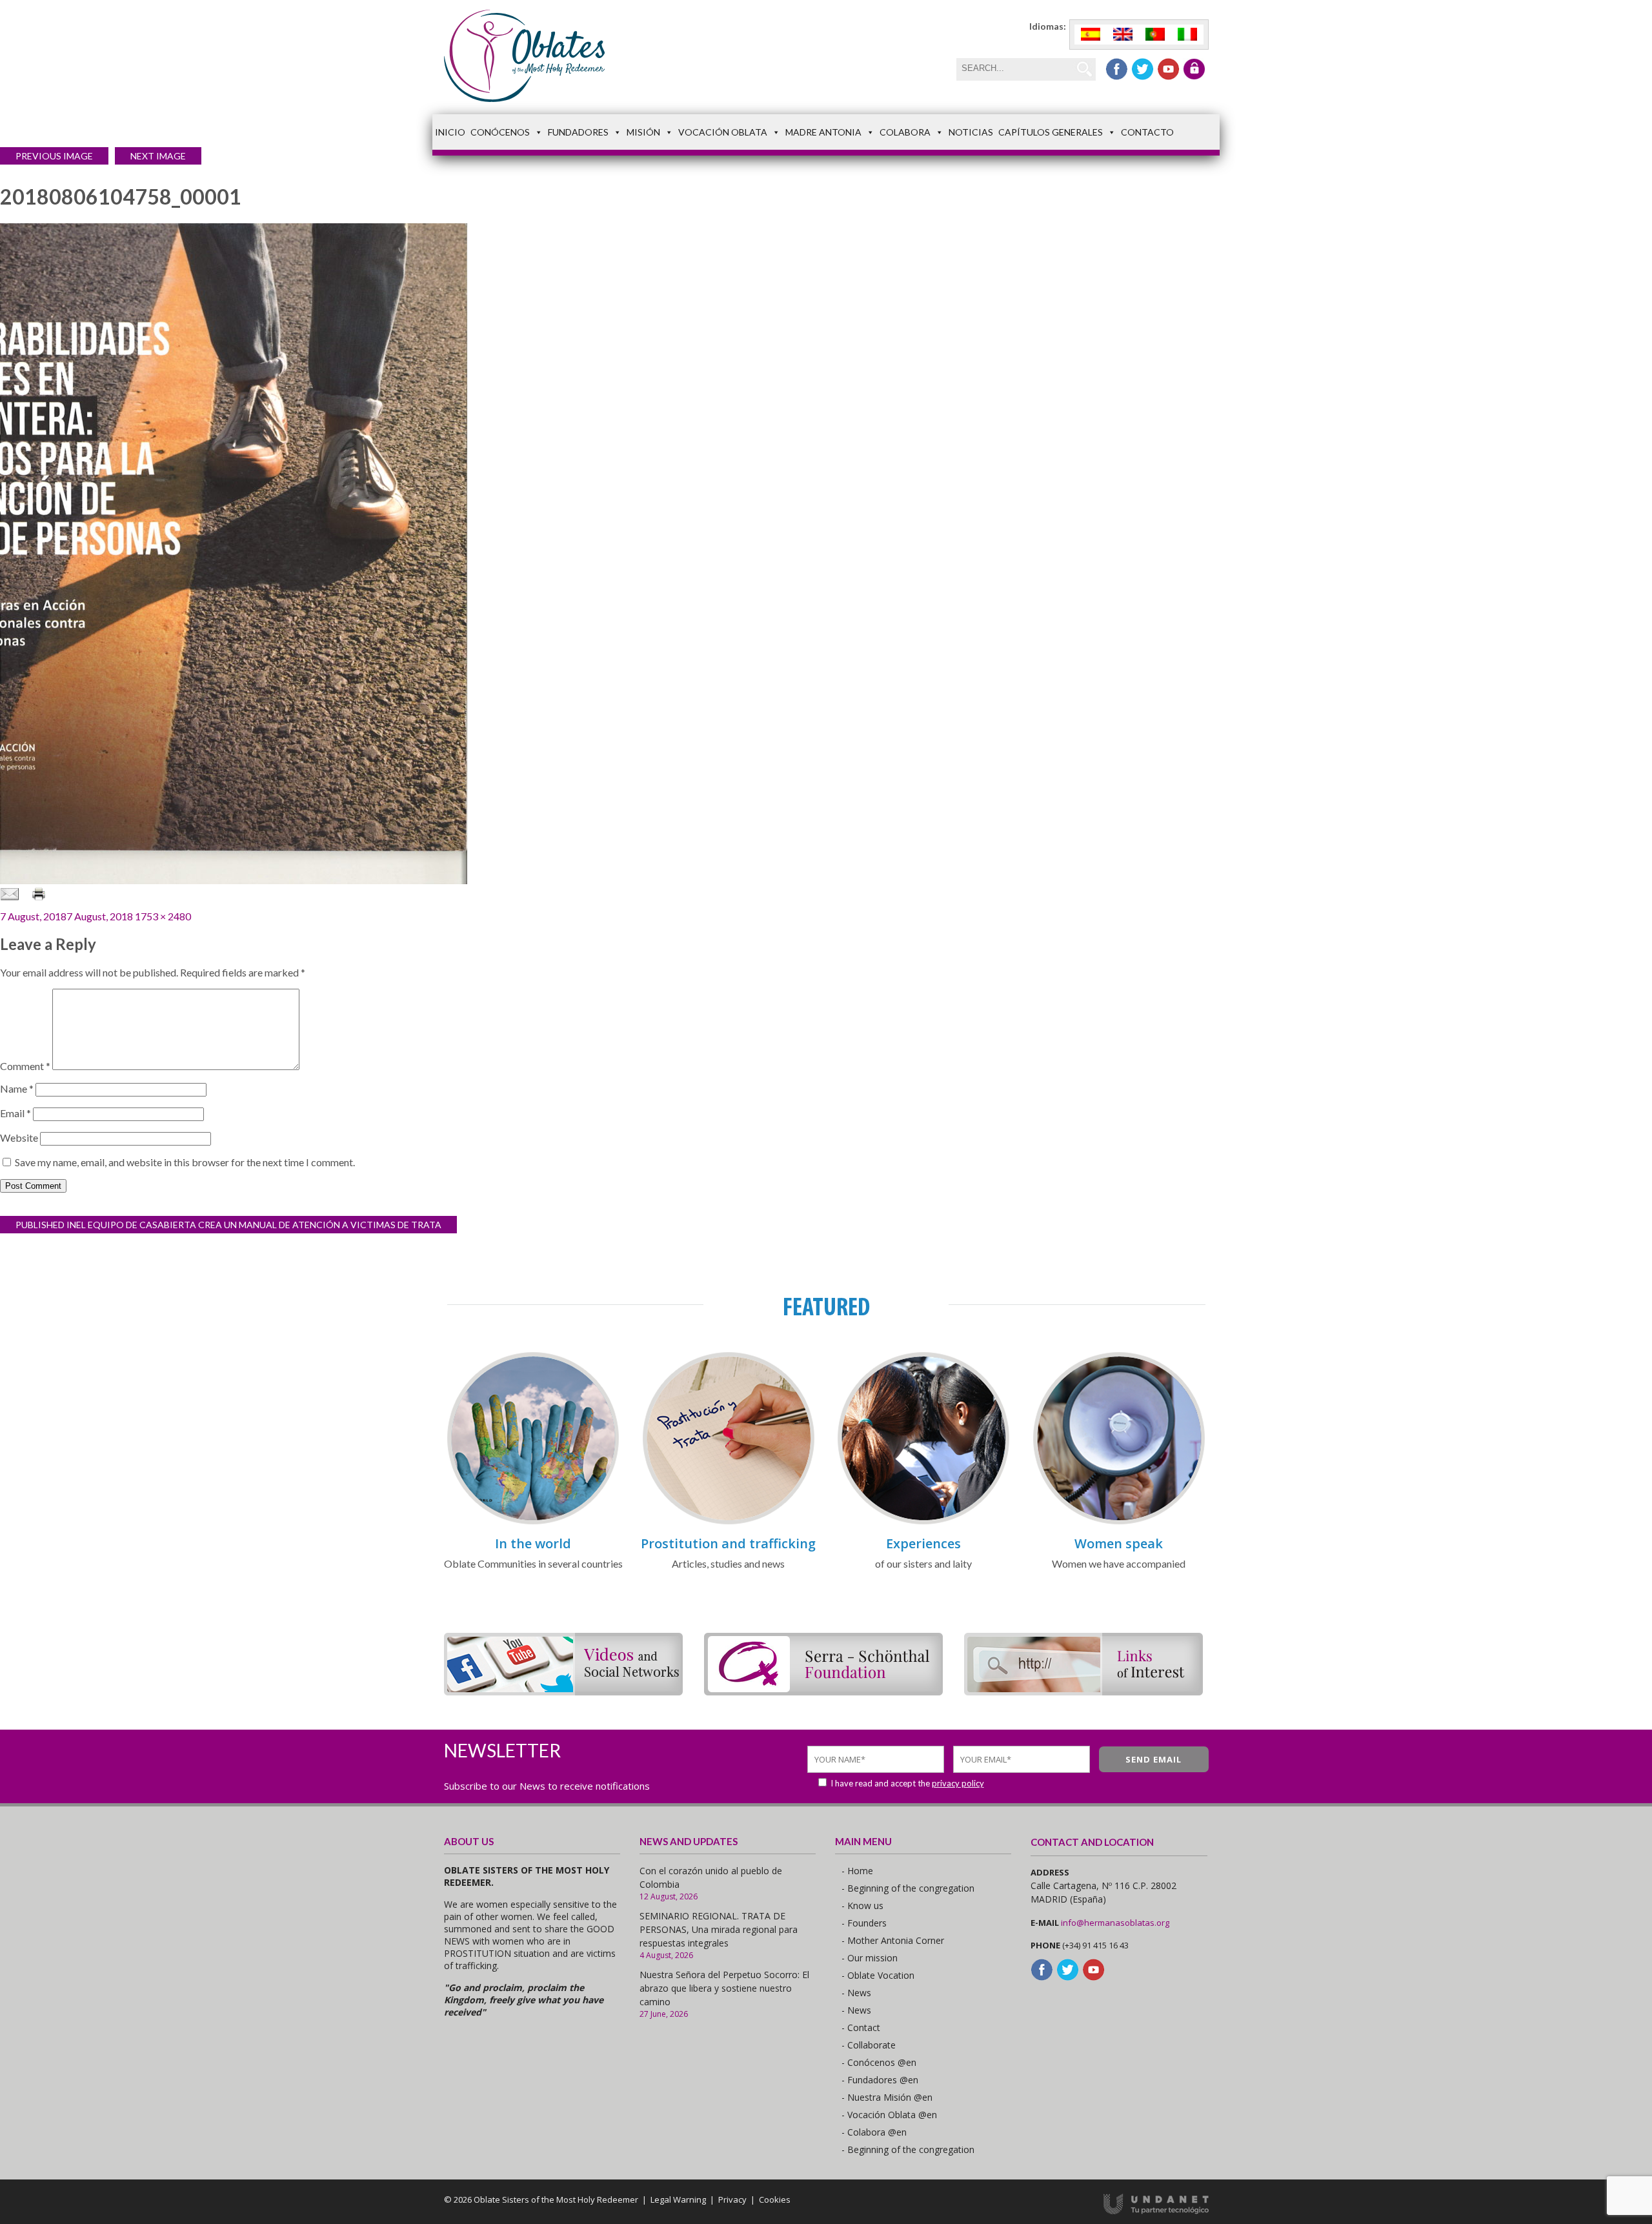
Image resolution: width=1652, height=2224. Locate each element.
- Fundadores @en (880, 2080)
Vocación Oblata (723, 132)
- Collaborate (869, 2045)
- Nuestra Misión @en (887, 2097)
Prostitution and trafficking (728, 1543)
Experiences (923, 1543)
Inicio (450, 132)
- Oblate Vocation (878, 1975)
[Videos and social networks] (563, 1691)
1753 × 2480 (163, 916)
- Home (857, 1871)
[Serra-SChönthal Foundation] (823, 1691)
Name (17, 1088)
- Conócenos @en (879, 2062)
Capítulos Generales (1051, 132)
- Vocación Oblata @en (889, 2115)
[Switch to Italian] (1187, 35)
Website (19, 1137)
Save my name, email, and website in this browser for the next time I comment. (185, 1162)
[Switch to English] (1123, 35)
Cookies (775, 2199)
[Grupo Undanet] (1156, 2211)
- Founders (864, 1923)
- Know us (862, 1906)
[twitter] (1143, 69)
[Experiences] (923, 1522)
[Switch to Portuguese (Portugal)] (1155, 35)
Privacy (732, 2199)
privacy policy (958, 1783)
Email (15, 1113)
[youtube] (1168, 69)
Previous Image (54, 156)
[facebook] (1117, 69)
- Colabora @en (874, 2132)
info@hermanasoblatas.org (1115, 1923)
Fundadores (578, 132)
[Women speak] (1119, 1522)
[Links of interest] (1083, 1691)
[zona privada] (1194, 69)
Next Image (158, 156)
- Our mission (870, 1958)
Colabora (905, 132)
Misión (643, 132)
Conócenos (500, 132)
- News (856, 1993)
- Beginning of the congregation (908, 1888)
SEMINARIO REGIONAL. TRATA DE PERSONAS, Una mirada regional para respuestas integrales (719, 1929)
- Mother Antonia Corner (893, 1940)
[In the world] (533, 1522)
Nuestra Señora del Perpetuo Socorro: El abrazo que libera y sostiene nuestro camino (724, 1988)
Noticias (971, 132)
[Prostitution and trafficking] (729, 1522)
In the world (533, 1543)
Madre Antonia (823, 132)
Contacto (1147, 132)
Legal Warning (678, 2199)
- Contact (861, 2027)
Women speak (1119, 1543)
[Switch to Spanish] (1091, 35)
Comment (25, 1066)
